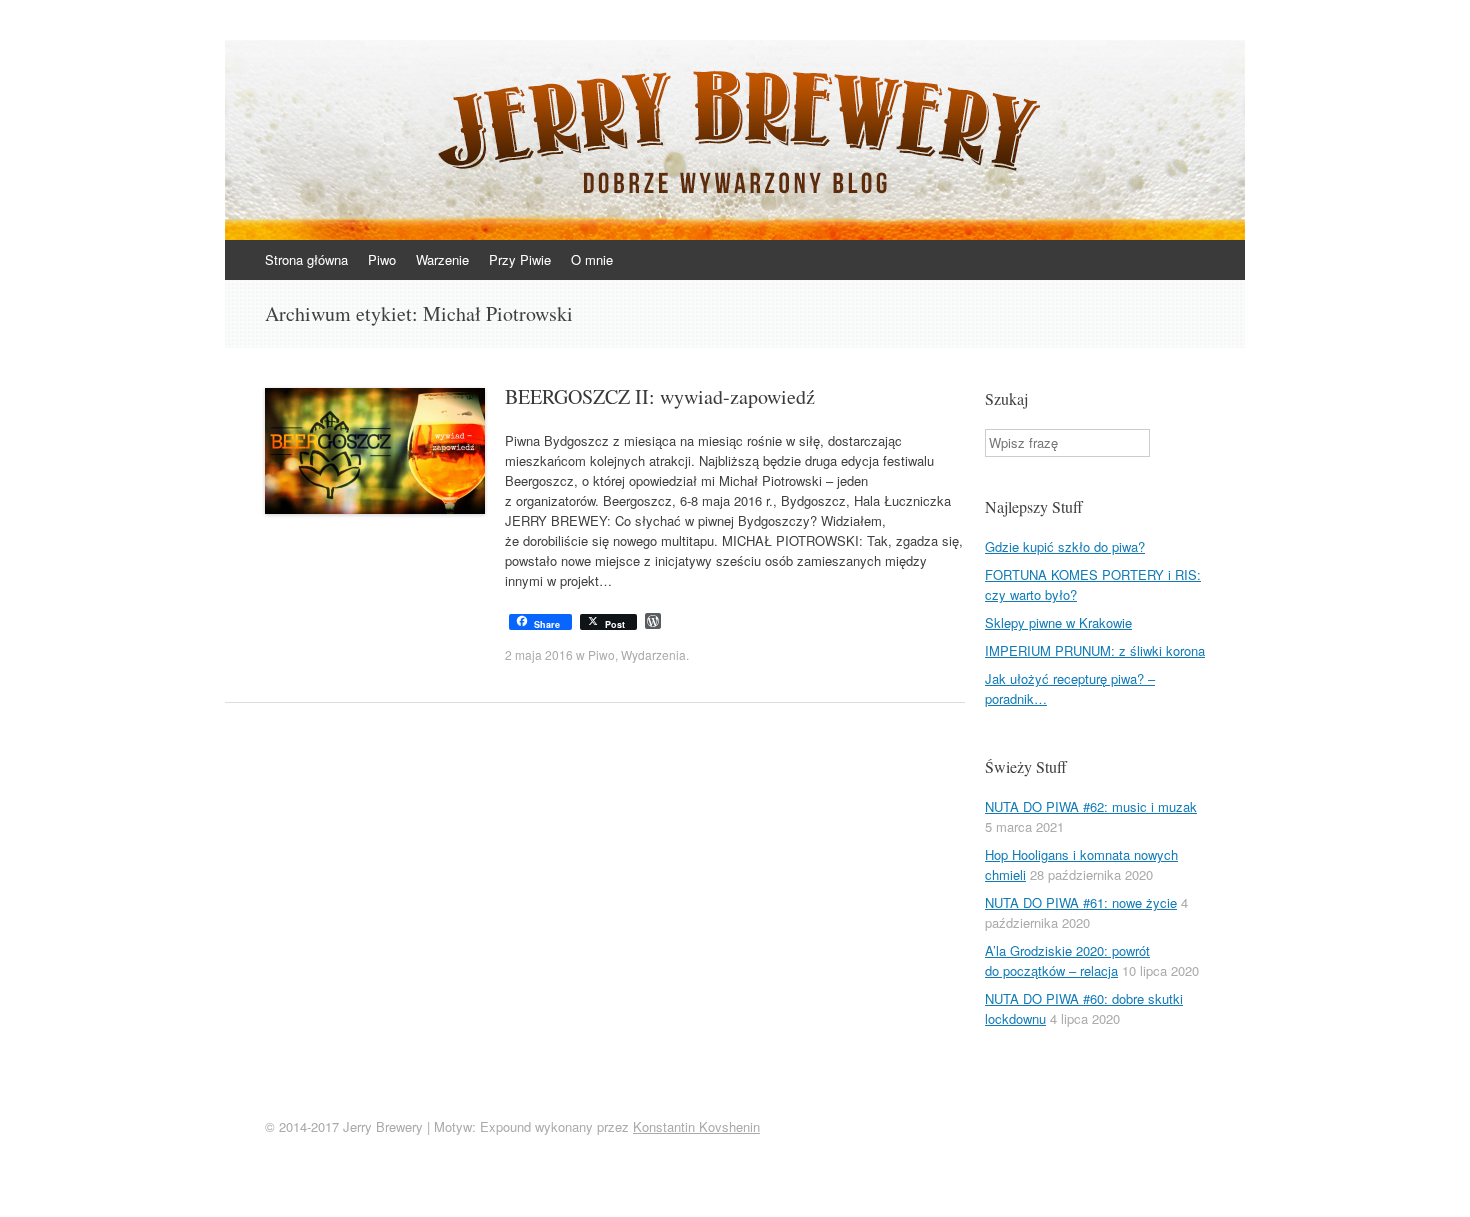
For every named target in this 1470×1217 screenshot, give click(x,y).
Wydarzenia (653, 654)
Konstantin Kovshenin (696, 1126)
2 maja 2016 (539, 654)
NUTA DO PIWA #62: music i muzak (1091, 806)
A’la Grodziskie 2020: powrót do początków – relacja (1067, 960)
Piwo (382, 259)
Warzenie (442, 259)
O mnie (592, 259)
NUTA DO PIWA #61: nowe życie (1081, 902)
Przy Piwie (520, 259)
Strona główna (306, 259)
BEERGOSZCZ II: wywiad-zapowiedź (660, 396)
